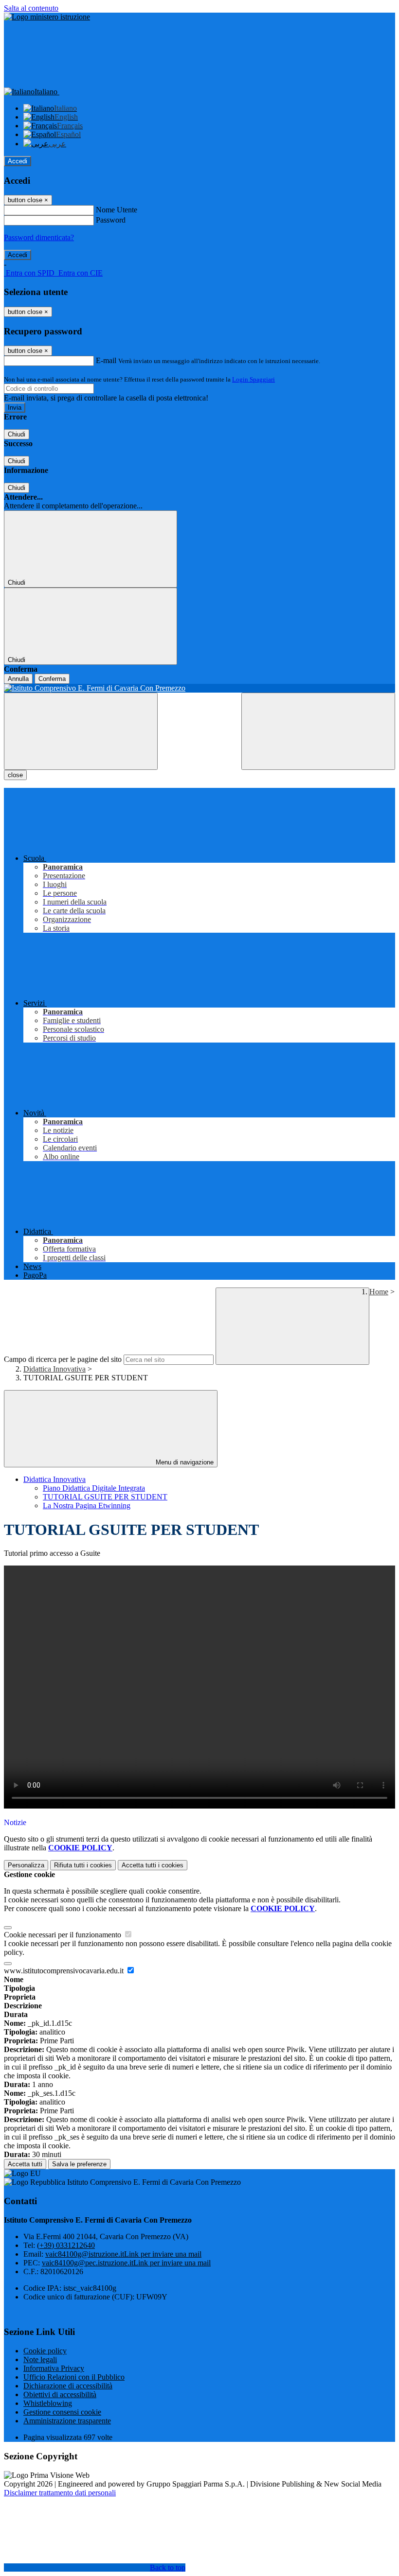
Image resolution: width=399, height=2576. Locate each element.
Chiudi (17, 434)
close (15, 775)
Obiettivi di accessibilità (60, 2394)
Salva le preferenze (79, 2164)
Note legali (40, 2359)
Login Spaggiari (254, 379)
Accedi (18, 161)
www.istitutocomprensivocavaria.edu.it (65, 1971)
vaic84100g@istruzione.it (123, 2254)
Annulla (18, 679)
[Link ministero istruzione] (47, 17)
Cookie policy (45, 2351)
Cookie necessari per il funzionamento (63, 1935)
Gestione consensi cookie (62, 2412)
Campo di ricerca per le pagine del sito (63, 1359)
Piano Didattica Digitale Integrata (94, 1488)
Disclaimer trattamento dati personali (60, 2493)
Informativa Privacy (54, 2368)
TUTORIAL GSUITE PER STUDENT (105, 1497)
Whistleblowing (48, 2403)
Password (111, 220)
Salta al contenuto (31, 8)
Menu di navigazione (184, 1462)
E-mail (106, 360)
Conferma (52, 679)
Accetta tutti (153, 1865)
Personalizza (26, 1865)
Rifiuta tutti (83, 1865)
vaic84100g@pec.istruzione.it (126, 2263)
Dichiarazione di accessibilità (68, 2386)
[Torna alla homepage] (199, 688)
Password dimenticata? (39, 237)
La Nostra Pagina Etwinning (87, 1506)
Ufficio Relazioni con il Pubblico (74, 2377)
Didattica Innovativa (54, 1369)
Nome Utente (117, 210)
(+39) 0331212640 (66, 2245)
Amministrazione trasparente (67, 2421)
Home (379, 1292)
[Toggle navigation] (81, 731)
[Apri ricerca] (318, 731)
